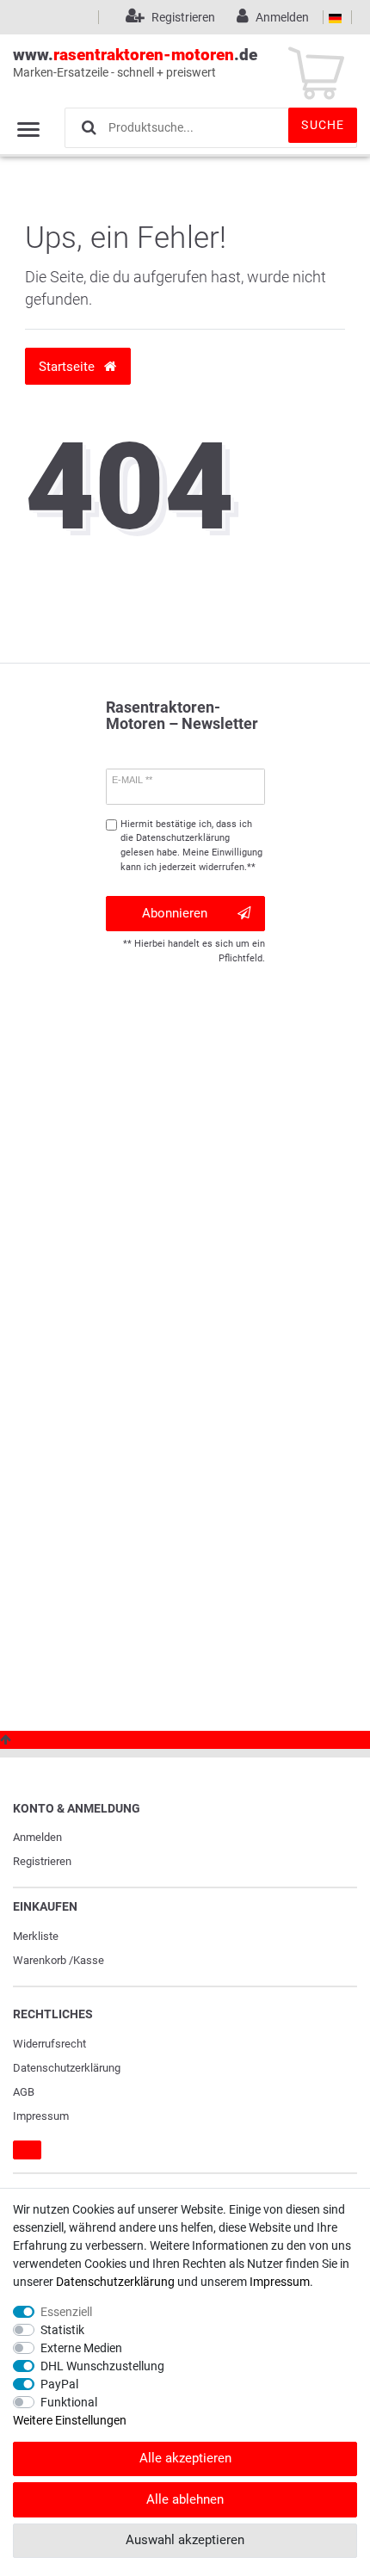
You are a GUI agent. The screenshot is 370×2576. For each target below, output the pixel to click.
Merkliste (36, 1936)
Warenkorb (40, 1960)
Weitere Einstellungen (70, 2420)
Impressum (41, 2116)
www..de (135, 62)
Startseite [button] (68, 367)
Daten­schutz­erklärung (67, 2068)
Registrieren (42, 1861)
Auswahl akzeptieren (185, 2540)
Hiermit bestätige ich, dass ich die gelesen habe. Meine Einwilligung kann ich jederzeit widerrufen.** (191, 846)
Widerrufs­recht (49, 2044)
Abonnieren (175, 913)
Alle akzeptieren (185, 2458)
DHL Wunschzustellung (102, 2366)
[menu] (28, 129)
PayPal (59, 2384)
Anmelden (37, 1837)
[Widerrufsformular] (27, 2150)
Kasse (89, 1960)
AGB (24, 2092)
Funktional (69, 2402)
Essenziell (66, 2312)
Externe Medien (81, 2348)
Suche (323, 125)
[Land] (335, 17)
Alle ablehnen (185, 2499)
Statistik (62, 2330)
